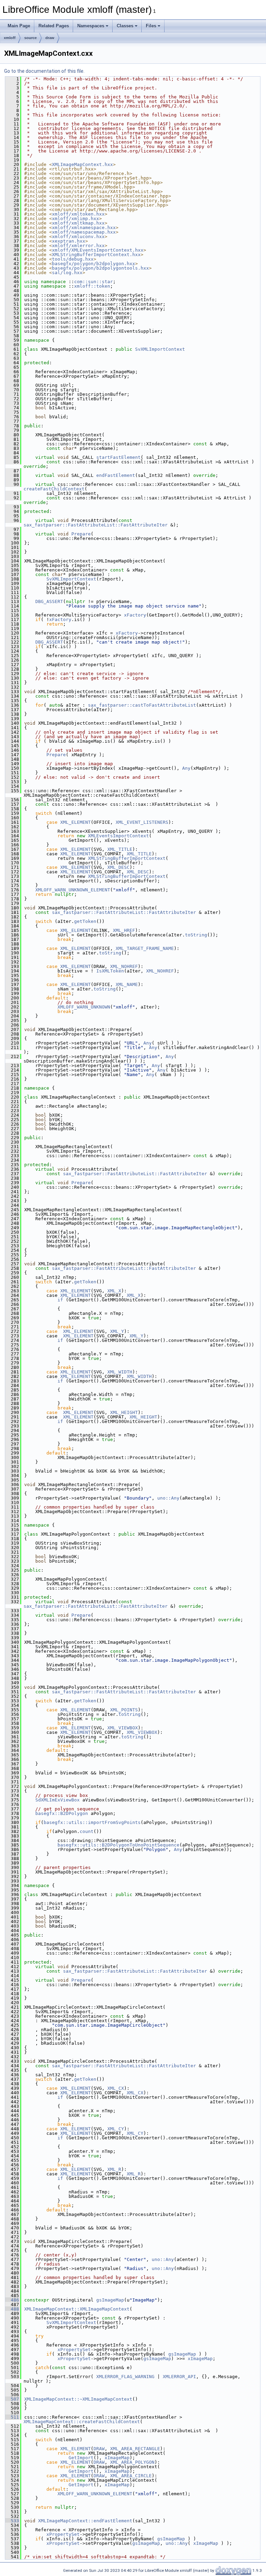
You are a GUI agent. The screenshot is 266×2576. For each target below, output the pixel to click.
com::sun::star (94, 282)
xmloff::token (92, 286)
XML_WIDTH (120, 1372)
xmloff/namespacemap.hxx (84, 232)
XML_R (114, 2169)
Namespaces (91, 26)
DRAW (99, 2449)
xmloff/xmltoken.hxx (78, 214)
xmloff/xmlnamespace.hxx (84, 228)
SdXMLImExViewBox (57, 1800)
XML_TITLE (120, 849)
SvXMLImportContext (160, 349)
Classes (125, 26)
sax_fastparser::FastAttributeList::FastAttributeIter (96, 525)
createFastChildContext (54, 489)
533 (12, 2521)
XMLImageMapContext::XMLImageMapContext (77, 2309)
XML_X (114, 1291)
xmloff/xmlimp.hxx (76, 219)
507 (12, 2399)
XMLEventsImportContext (118, 836)
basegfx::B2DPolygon (62, 1813)
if (60, 1300)
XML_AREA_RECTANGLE (135, 2449)
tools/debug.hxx (73, 259)
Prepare (81, 534)
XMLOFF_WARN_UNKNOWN (84, 1007)
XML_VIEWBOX (123, 1728)
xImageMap (200, 2359)
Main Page (19, 26)
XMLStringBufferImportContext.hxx (96, 255)
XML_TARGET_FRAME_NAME (145, 948)
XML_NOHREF (124, 966)
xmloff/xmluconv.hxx (78, 237)
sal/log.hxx (67, 273)
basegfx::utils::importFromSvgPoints (92, 1822)
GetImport (81, 2458)
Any (186, 768)
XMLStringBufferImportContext (127, 858)
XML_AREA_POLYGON (132, 2462)
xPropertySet (74, 2350)
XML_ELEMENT (76, 822)
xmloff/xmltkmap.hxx (78, 223)
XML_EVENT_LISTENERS (142, 822)
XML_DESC (118, 867)
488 (12, 2309)
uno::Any (168, 1498)
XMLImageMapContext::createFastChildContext (82, 2422)
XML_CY (116, 2129)
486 (12, 2300)
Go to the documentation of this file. (44, 71)
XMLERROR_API (179, 2377)
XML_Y (117, 1331)
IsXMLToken (110, 971)
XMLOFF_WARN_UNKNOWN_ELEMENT (73, 890)
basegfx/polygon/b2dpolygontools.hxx (100, 268)
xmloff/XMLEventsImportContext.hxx (98, 250)
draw (50, 38)
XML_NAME (127, 984)
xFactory (135, 615)
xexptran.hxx (69, 241)
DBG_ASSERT (49, 601)
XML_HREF (124, 930)
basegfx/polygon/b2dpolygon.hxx (94, 264)
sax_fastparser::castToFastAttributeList (142, 705)
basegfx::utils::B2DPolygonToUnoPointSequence (118, 1845)
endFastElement (116, 475)
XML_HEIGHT (124, 1412)
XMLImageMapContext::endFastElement (85, 2521)
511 (12, 2417)
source (30, 38)
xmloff (10, 38)
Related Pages (54, 26)
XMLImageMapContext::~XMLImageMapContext (78, 2399)
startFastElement (118, 457)
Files (151, 26)
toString (196, 935)
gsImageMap (110, 2300)
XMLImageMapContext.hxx (82, 164)
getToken (85, 921)
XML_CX (116, 2088)
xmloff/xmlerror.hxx (78, 246)
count (87, 1831)
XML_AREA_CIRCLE (131, 2476)
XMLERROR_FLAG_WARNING (125, 2377)
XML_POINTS (124, 1710)
